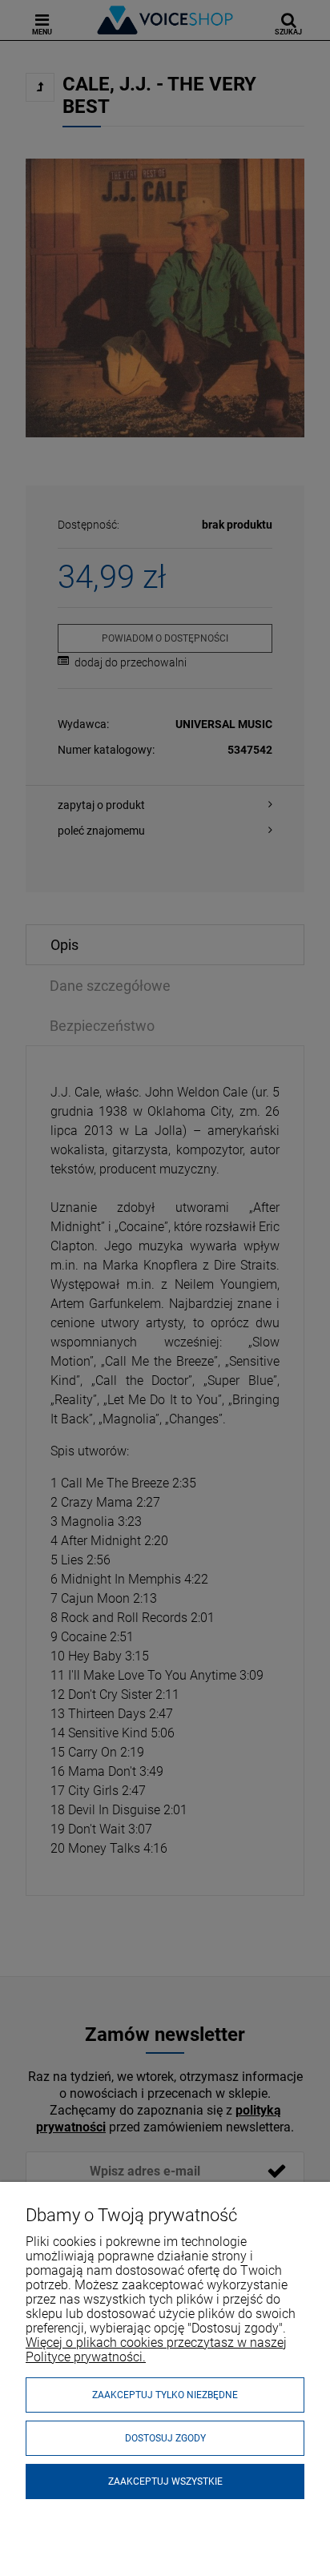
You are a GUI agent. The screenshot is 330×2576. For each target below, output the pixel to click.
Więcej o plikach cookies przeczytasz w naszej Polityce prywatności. (156, 2350)
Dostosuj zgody (165, 2438)
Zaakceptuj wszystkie (165, 2481)
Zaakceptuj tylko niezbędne (165, 2395)
